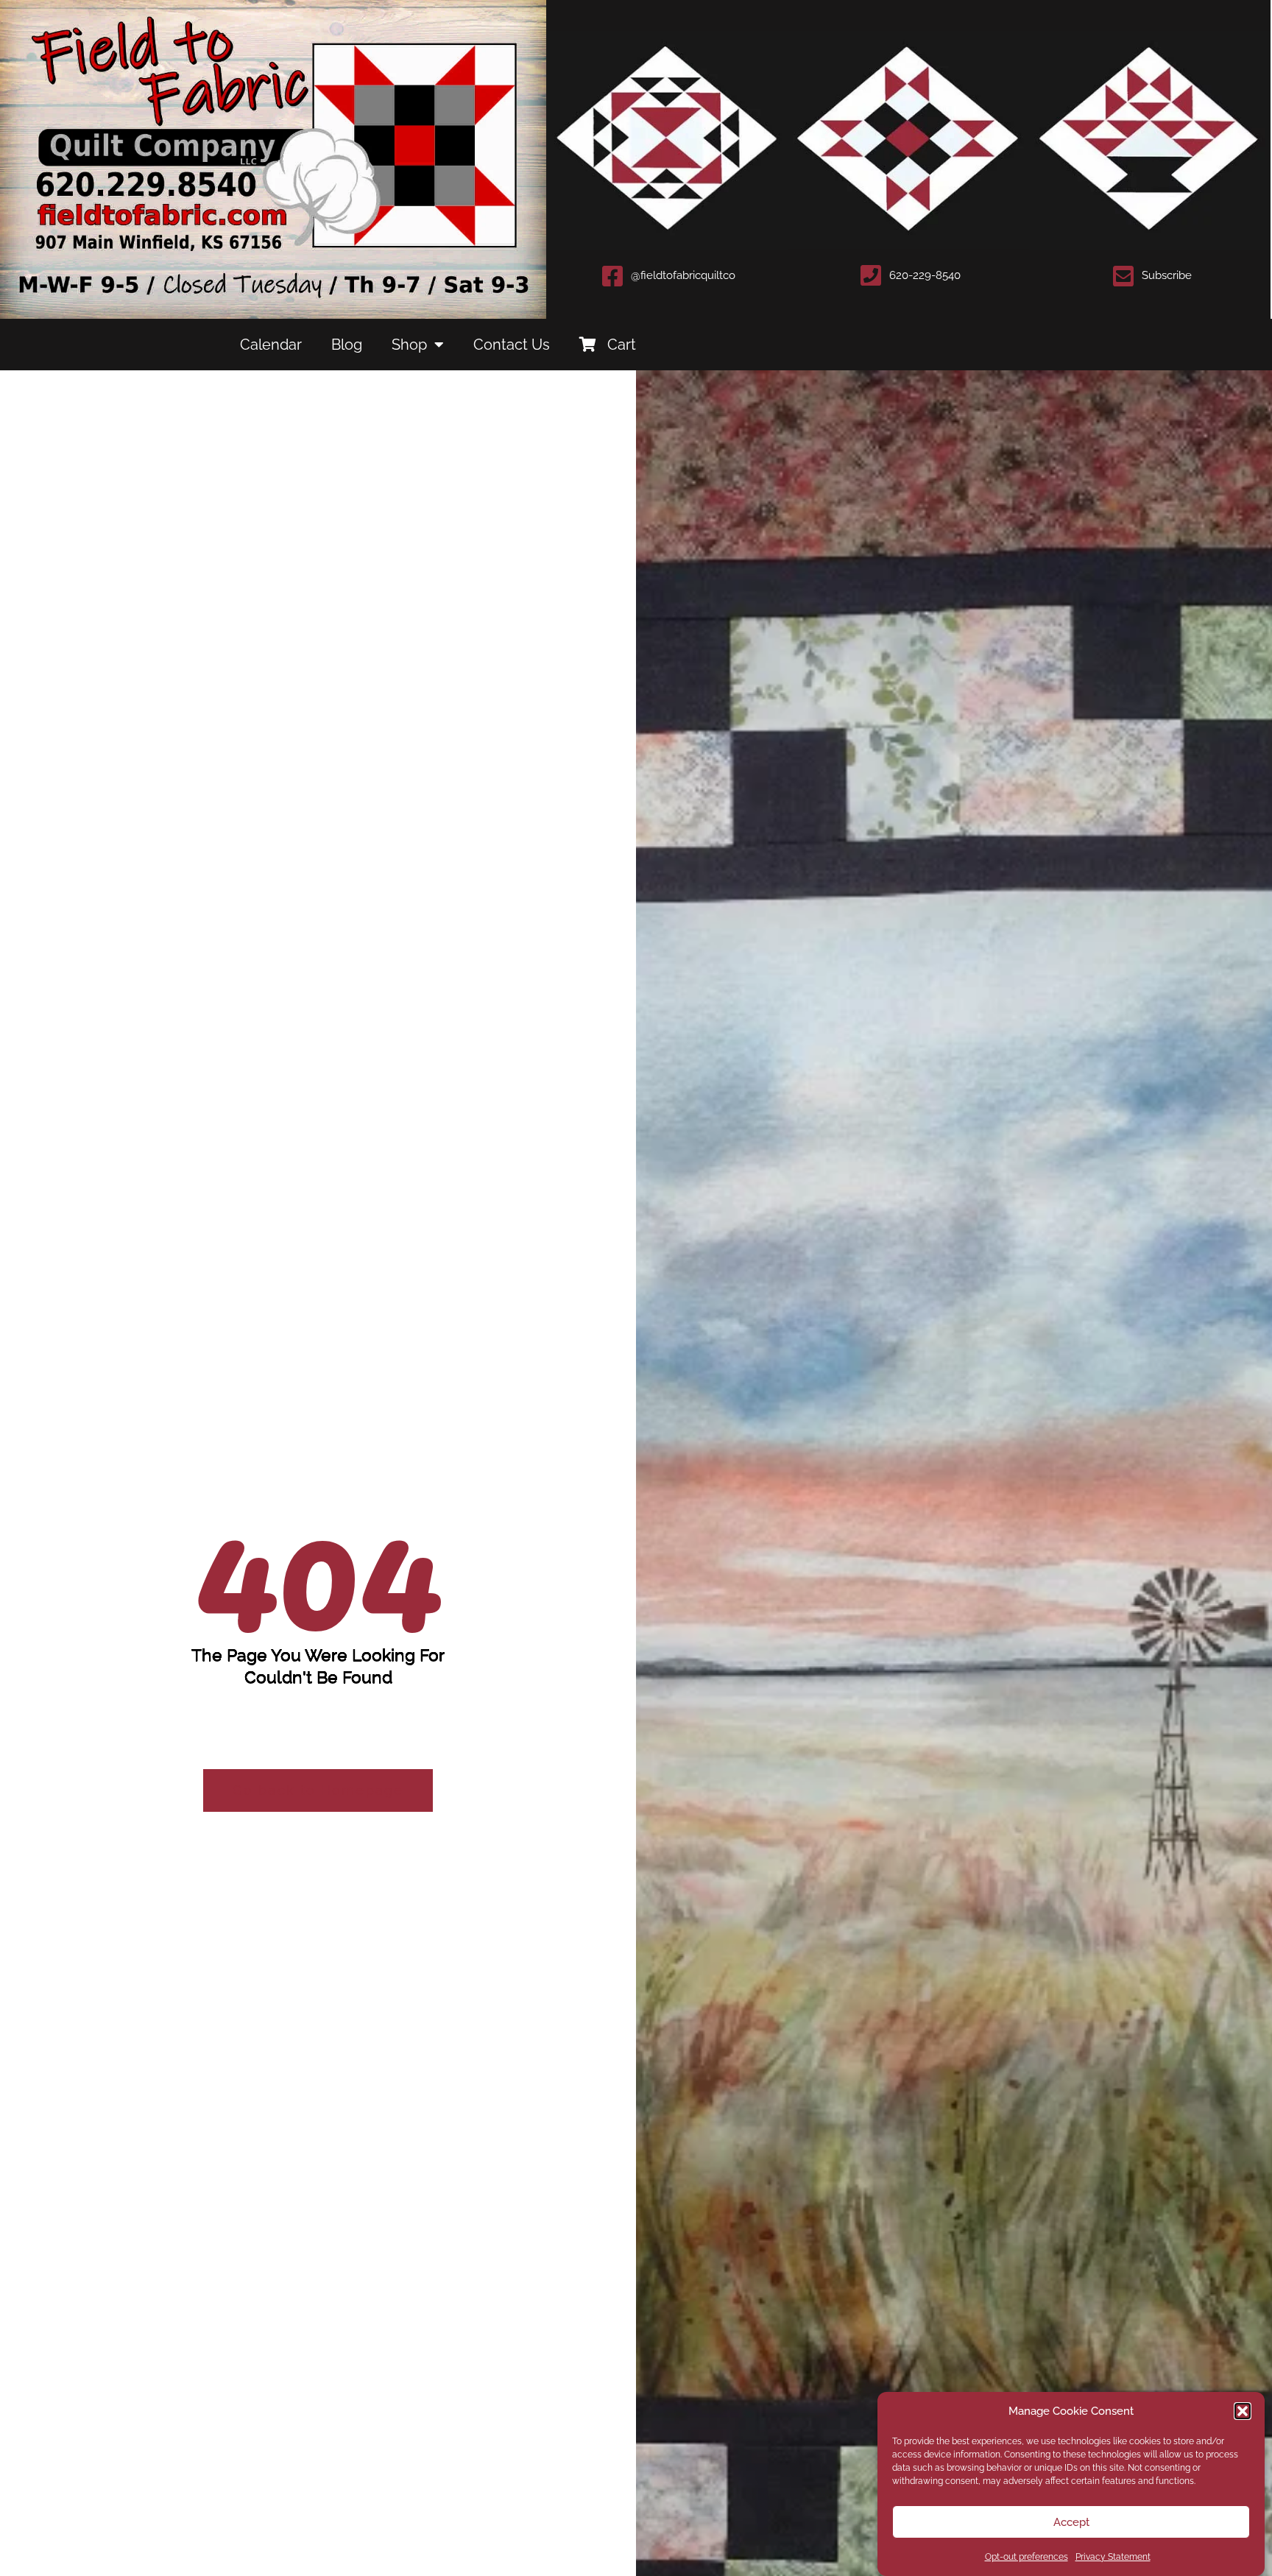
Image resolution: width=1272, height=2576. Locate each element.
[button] (1243, 2411)
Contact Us (512, 345)
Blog (347, 345)
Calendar (271, 345)
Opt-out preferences (1027, 2557)
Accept (1071, 2522)
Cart (622, 345)
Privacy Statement (1113, 2557)
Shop (409, 345)
